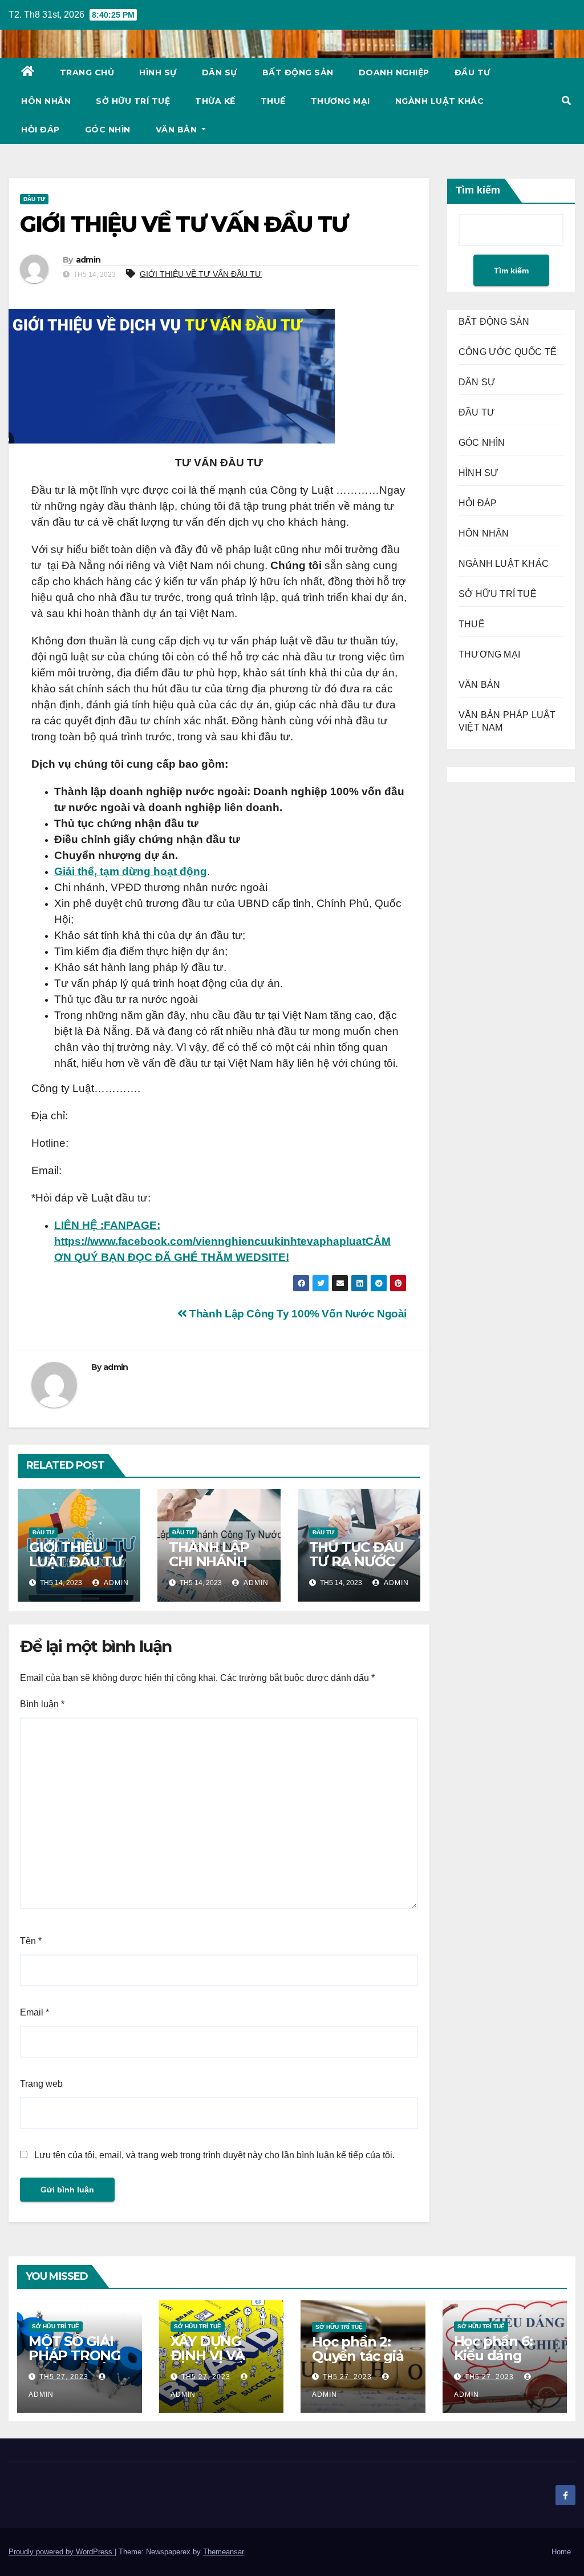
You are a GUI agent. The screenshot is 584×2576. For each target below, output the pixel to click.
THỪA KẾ (215, 101)
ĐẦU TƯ (473, 72)
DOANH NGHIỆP (394, 72)
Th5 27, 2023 (64, 2377)
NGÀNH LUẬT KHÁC (440, 101)
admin (88, 260)
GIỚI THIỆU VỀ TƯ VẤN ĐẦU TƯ (201, 274)
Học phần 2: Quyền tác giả (358, 2349)
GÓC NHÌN (108, 130)
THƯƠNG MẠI (340, 101)
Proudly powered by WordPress (62, 2552)
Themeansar (223, 2552)
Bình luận (42, 1704)
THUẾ (273, 101)
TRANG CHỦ (87, 72)
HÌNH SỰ (158, 72)
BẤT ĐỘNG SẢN (298, 72)
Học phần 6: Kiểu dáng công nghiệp (496, 2355)
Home (561, 2552)
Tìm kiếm (478, 190)
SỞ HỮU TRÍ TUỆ (133, 101)
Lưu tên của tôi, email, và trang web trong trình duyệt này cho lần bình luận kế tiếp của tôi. (214, 2155)
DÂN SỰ (220, 72)
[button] (566, 101)
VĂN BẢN (178, 130)
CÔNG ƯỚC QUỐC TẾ (508, 352)
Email (35, 2012)
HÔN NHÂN (46, 101)
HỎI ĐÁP (40, 130)
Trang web (41, 2084)
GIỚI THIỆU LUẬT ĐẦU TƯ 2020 (76, 1561)
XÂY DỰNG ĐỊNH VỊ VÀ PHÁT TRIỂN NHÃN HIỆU (212, 2363)
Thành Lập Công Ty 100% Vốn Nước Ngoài (297, 1314)
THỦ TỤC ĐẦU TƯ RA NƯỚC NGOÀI (356, 1561)
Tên (31, 1941)
